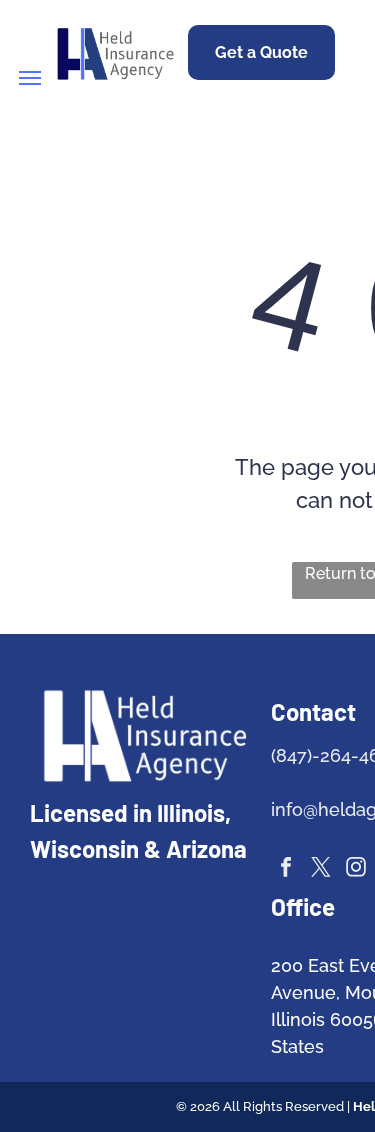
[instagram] (356, 869)
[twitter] (321, 869)
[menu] (30, 78)
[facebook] (286, 869)
